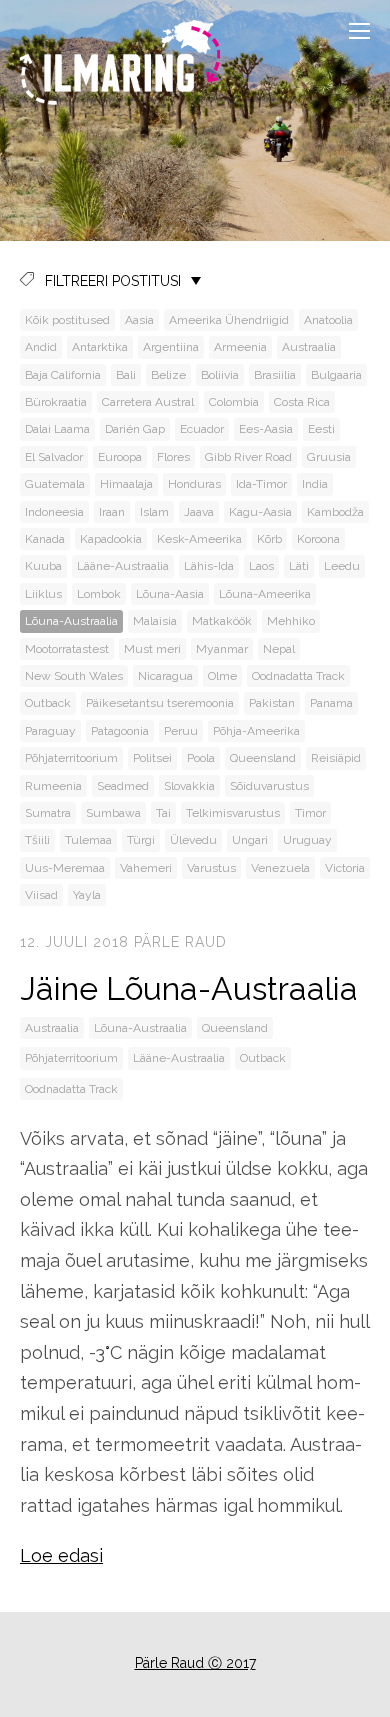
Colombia (234, 402)
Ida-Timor (261, 484)
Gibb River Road (248, 457)
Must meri (152, 649)
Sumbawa (113, 813)
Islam (154, 512)
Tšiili (37, 840)
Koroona (318, 539)
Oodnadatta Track (298, 676)
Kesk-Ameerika (199, 539)
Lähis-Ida (209, 566)
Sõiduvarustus (269, 786)
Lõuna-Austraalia (71, 621)
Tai (163, 813)
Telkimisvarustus (233, 813)
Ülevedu (193, 840)
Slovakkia (189, 786)
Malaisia (155, 621)
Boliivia (220, 375)
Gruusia (329, 457)
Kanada (45, 539)
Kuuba (43, 566)
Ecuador (202, 429)
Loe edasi (61, 1555)
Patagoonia (120, 731)
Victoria (345, 868)
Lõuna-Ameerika (265, 594)
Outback (48, 703)
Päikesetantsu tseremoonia (160, 703)
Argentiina (171, 347)
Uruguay (307, 840)
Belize (168, 375)
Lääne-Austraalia (123, 566)
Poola (201, 758)
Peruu (181, 731)
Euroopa (120, 457)
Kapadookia (111, 539)
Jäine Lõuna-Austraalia (189, 988)
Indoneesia (54, 512)
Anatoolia (328, 320)
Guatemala (55, 484)
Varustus (211, 868)
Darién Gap (135, 429)
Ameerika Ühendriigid (229, 320)
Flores (173, 457)
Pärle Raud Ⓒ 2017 (195, 1663)
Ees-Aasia (266, 429)
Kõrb (269, 539)
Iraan (112, 512)
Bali (126, 375)
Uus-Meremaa (65, 868)
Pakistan (272, 703)
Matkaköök (222, 621)
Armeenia (240, 347)
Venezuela (280, 868)
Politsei (152, 758)
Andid (41, 347)
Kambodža (335, 512)
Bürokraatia (56, 402)
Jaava (199, 512)
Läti (299, 566)
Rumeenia (53, 786)
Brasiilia (275, 375)
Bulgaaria (336, 375)
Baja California (63, 375)
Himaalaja (126, 484)
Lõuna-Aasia (170, 594)
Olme (222, 676)
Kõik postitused (67, 320)
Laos (261, 566)
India (315, 484)
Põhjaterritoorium (71, 758)
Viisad (41, 895)
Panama (331, 703)
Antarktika (100, 347)
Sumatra (48, 813)
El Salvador (54, 457)
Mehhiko (291, 621)
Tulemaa (88, 840)
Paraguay (50, 731)
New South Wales (74, 676)
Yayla (87, 895)
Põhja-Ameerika (256, 731)
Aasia (139, 320)
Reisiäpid (336, 758)
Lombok (99, 594)
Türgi (141, 840)
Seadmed (123, 786)
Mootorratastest (67, 649)
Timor (310, 813)
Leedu (342, 566)
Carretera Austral (148, 402)
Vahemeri (146, 868)
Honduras (194, 484)
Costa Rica (302, 402)
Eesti (321, 429)
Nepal (279, 649)
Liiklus (43, 594)
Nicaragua (165, 676)
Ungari (250, 840)
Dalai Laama (57, 429)
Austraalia (309, 347)
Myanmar (222, 649)
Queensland (263, 758)
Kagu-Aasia (260, 512)
